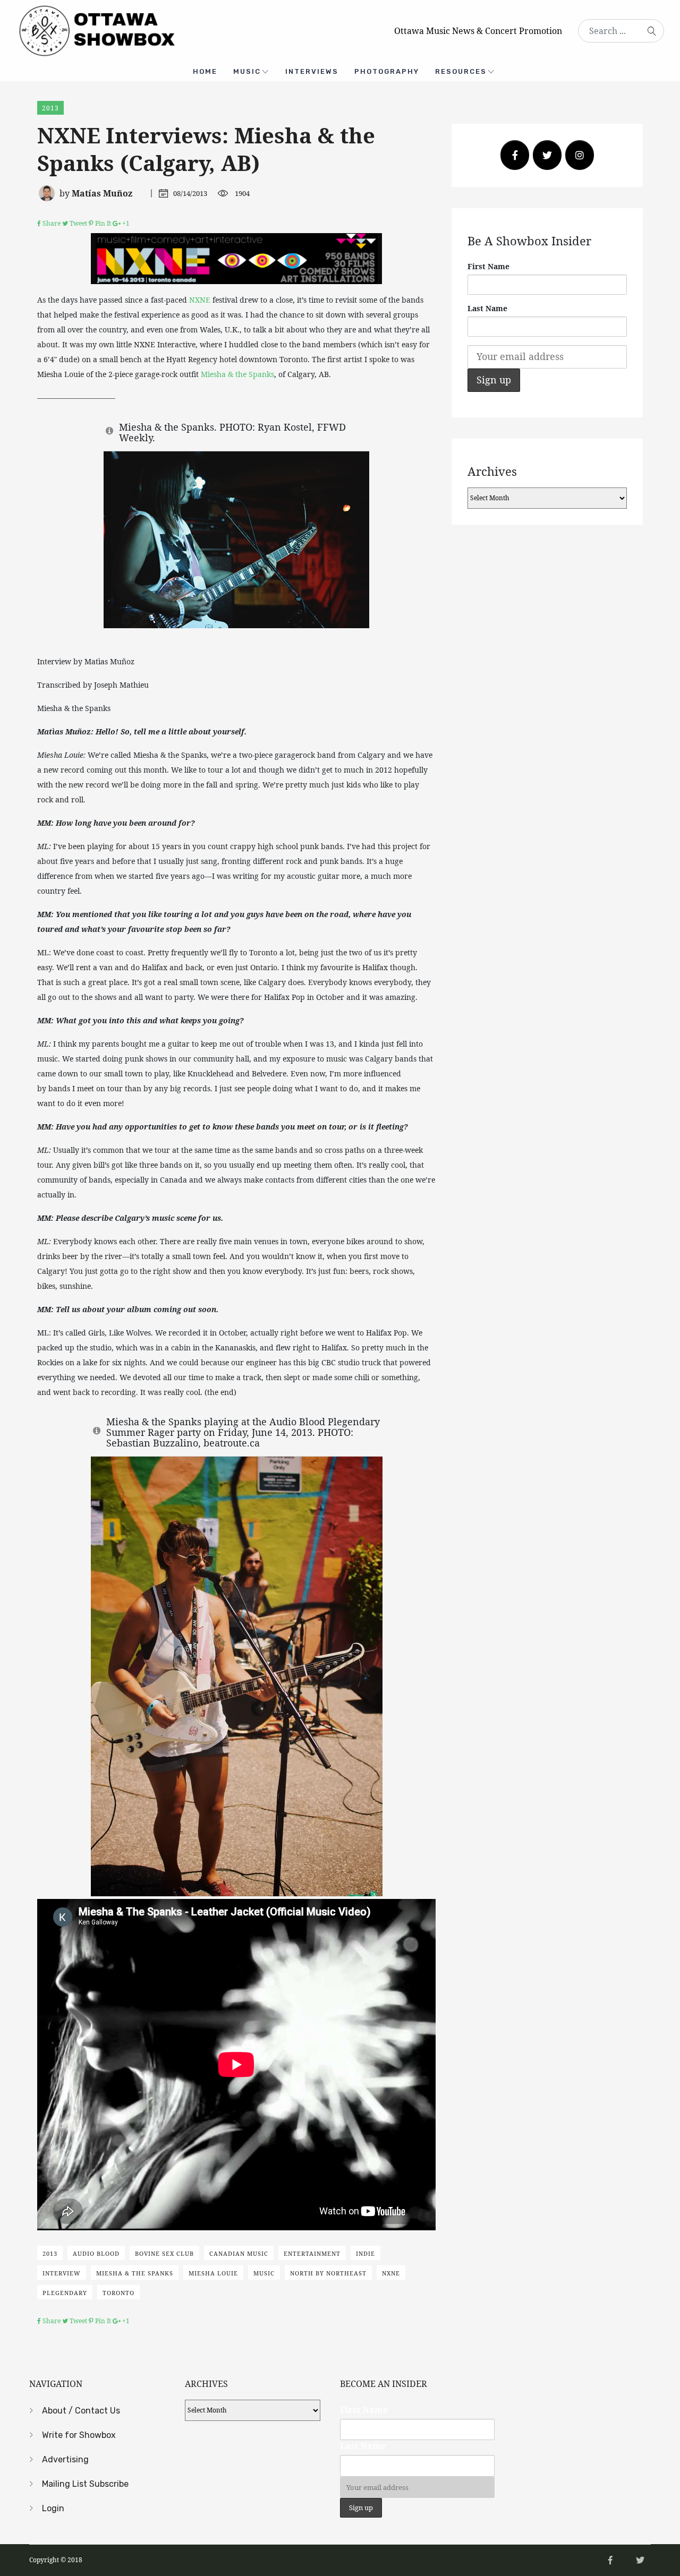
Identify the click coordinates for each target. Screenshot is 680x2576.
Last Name (487, 308)
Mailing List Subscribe (85, 2484)
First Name (488, 266)
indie (365, 2253)
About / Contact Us (81, 2411)
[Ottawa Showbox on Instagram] (580, 155)
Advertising (65, 2459)
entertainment (312, 2253)
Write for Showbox (79, 2435)
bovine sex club (164, 2253)
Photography (387, 71)
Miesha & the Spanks (237, 374)
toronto (118, 2293)
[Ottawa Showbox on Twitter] (547, 155)
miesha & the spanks (135, 2273)
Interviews (312, 71)
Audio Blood (96, 2253)
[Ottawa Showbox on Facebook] (515, 155)
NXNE (200, 300)
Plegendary (65, 2293)
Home (205, 71)
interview (62, 2273)
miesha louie (213, 2273)
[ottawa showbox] (96, 30)
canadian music (239, 2253)
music (264, 2273)
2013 (50, 108)
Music (247, 71)
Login (53, 2508)
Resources (461, 71)
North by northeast (328, 2273)
